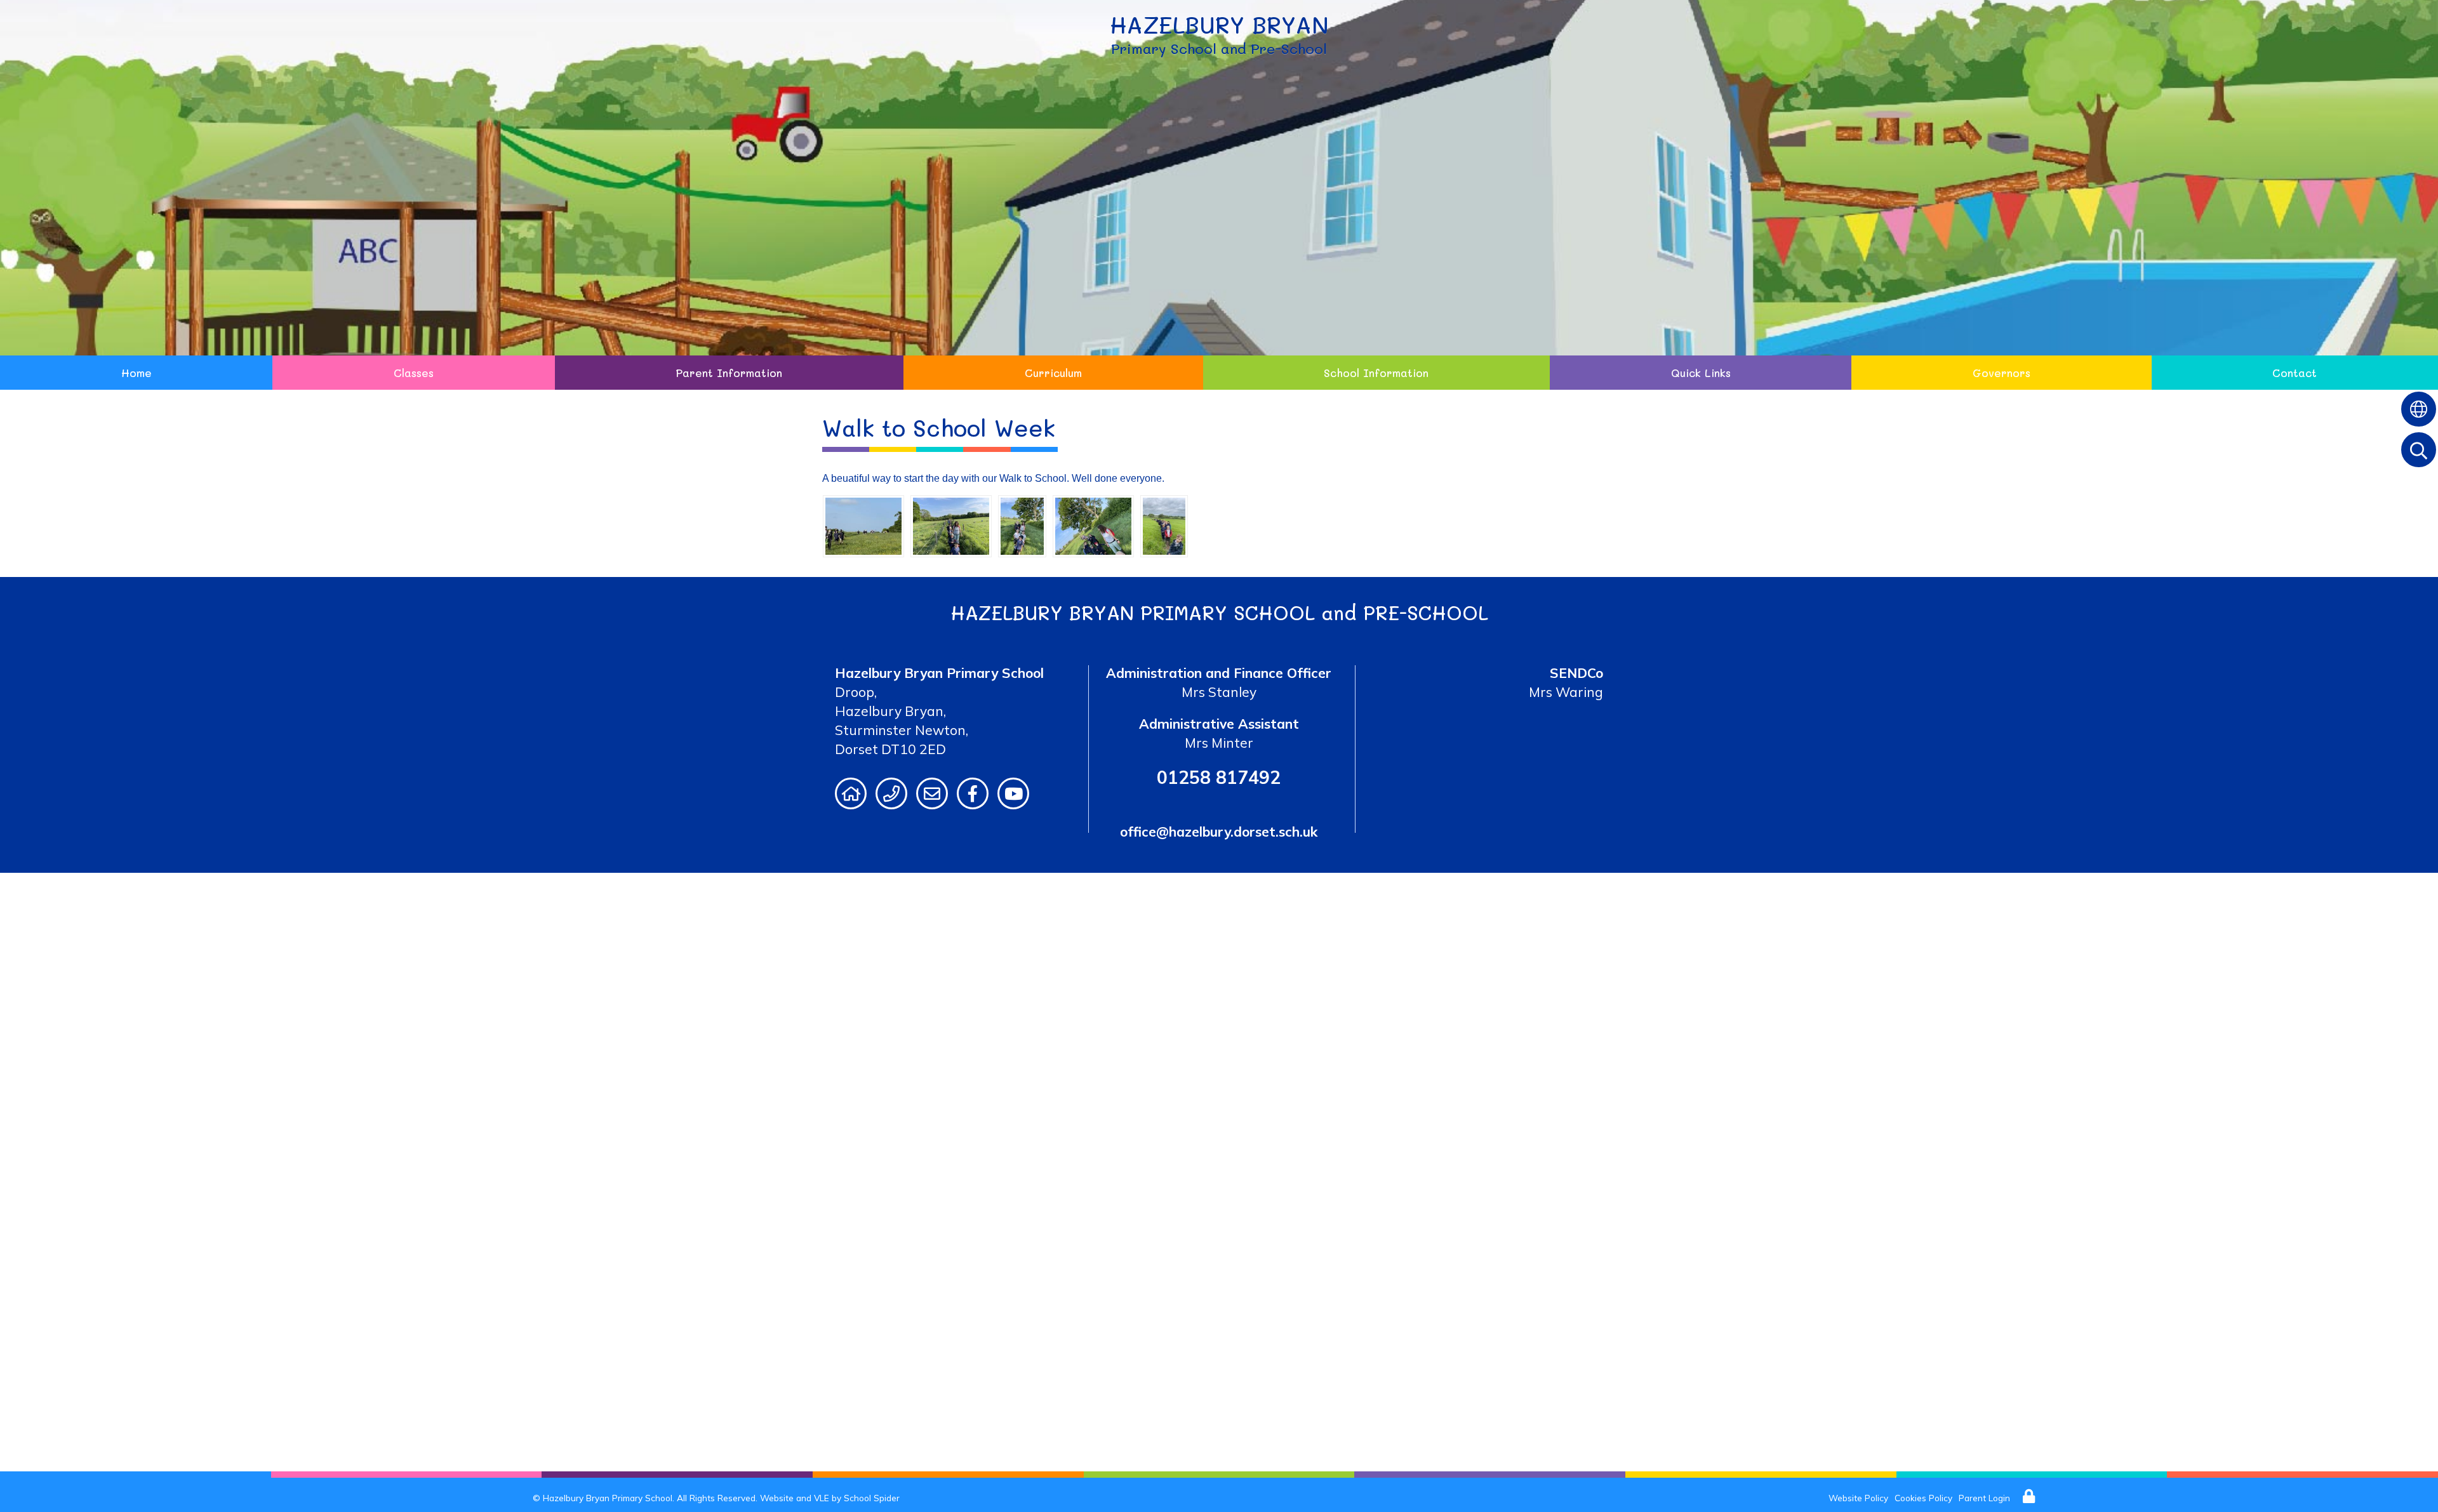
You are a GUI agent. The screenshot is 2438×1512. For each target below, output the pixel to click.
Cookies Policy (1923, 1498)
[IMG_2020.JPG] (863, 525)
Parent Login (1984, 1498)
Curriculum (1053, 373)
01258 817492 (1219, 777)
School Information (1376, 373)
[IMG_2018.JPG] (1022, 525)
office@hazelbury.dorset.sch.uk (1219, 832)
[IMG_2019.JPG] (1093, 525)
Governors (2002, 373)
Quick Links (1701, 373)
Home (137, 373)
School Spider (872, 1498)
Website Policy (1858, 1498)
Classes (414, 373)
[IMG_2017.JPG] (951, 525)
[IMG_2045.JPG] (1164, 525)
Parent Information (729, 373)
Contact (2295, 373)
